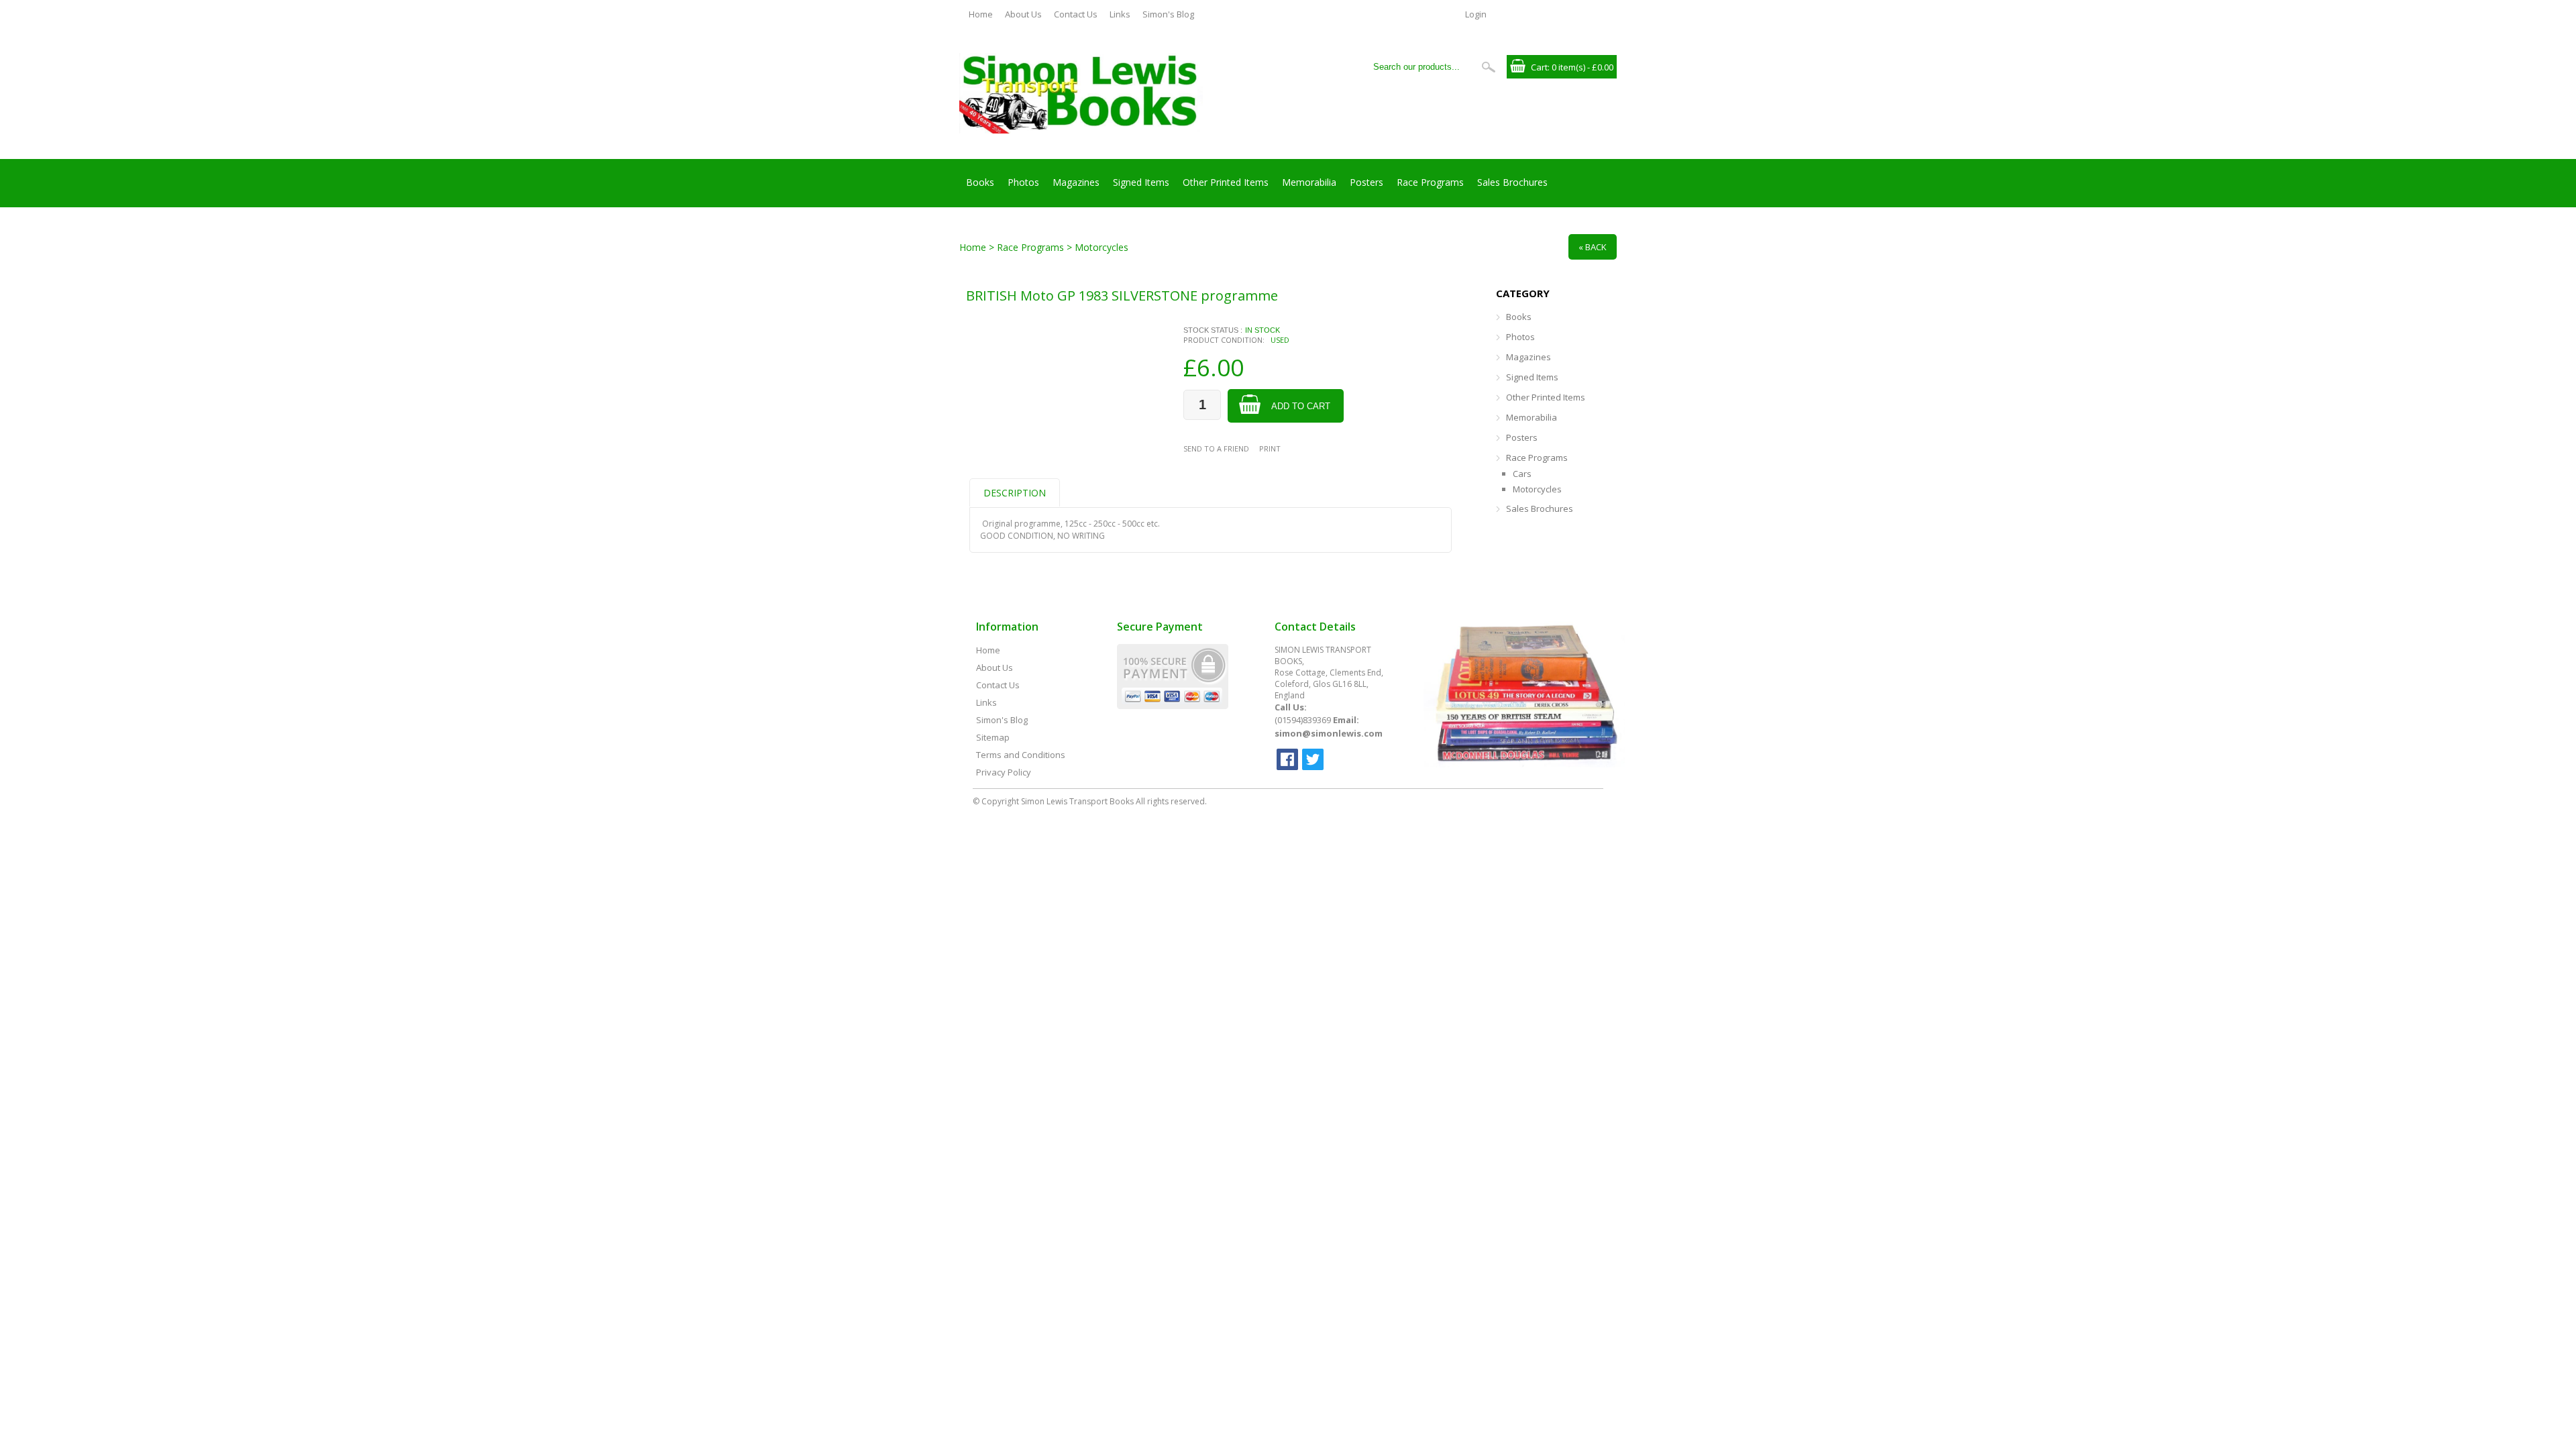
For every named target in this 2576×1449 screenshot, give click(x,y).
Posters (1366, 182)
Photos (1023, 182)
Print (1270, 448)
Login (1476, 14)
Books (980, 182)
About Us (1023, 14)
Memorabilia (1309, 182)
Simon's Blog (1168, 14)
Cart (1539, 67)
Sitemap (993, 737)
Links (1120, 14)
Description (1015, 493)
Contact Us (1076, 14)
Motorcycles (1537, 489)
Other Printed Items (1226, 182)
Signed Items (1141, 182)
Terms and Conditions (1021, 755)
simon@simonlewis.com (1329, 733)
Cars (1522, 474)
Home (981, 14)
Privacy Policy (1004, 772)
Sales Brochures (1512, 182)
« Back (1593, 247)
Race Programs (1430, 182)
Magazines (1076, 182)
